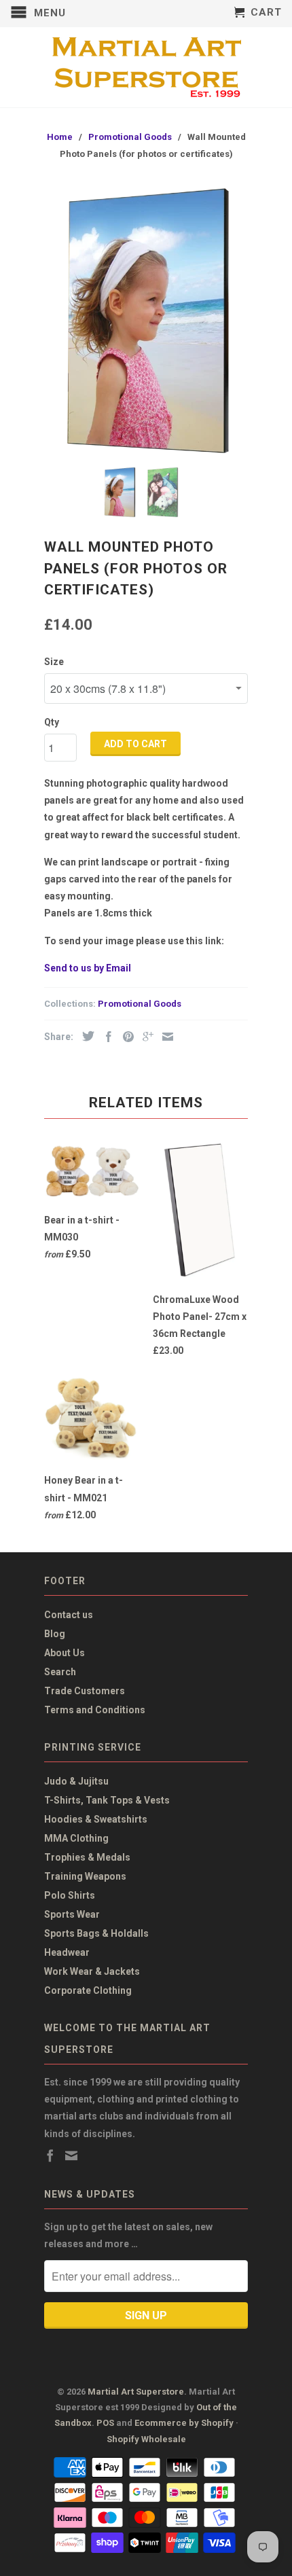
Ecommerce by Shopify (184, 2423)
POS (105, 2423)
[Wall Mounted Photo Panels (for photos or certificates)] (146, 321)
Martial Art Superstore (136, 2392)
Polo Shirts (70, 1895)
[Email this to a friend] (164, 1037)
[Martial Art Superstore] (146, 67)
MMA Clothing (76, 1838)
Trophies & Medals (87, 1857)
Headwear (67, 1952)
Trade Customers (85, 1691)
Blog (55, 1634)
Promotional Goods (140, 1004)
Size (54, 662)
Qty (52, 722)
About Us (65, 1653)
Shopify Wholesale (146, 2439)
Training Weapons (85, 1876)
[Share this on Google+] (145, 1037)
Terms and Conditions (95, 1710)
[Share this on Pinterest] (125, 1037)
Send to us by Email (88, 968)
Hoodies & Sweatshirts (96, 1819)
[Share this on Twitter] (85, 1036)
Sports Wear (72, 1914)
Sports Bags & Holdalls (96, 1933)
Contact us (69, 1615)
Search (60, 1672)
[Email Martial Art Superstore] (71, 2155)
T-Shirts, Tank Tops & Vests (107, 1800)
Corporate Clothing (88, 1990)
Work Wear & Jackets (92, 1971)
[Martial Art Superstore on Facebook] (50, 2155)
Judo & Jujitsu (76, 1781)
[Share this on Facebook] (105, 1037)
